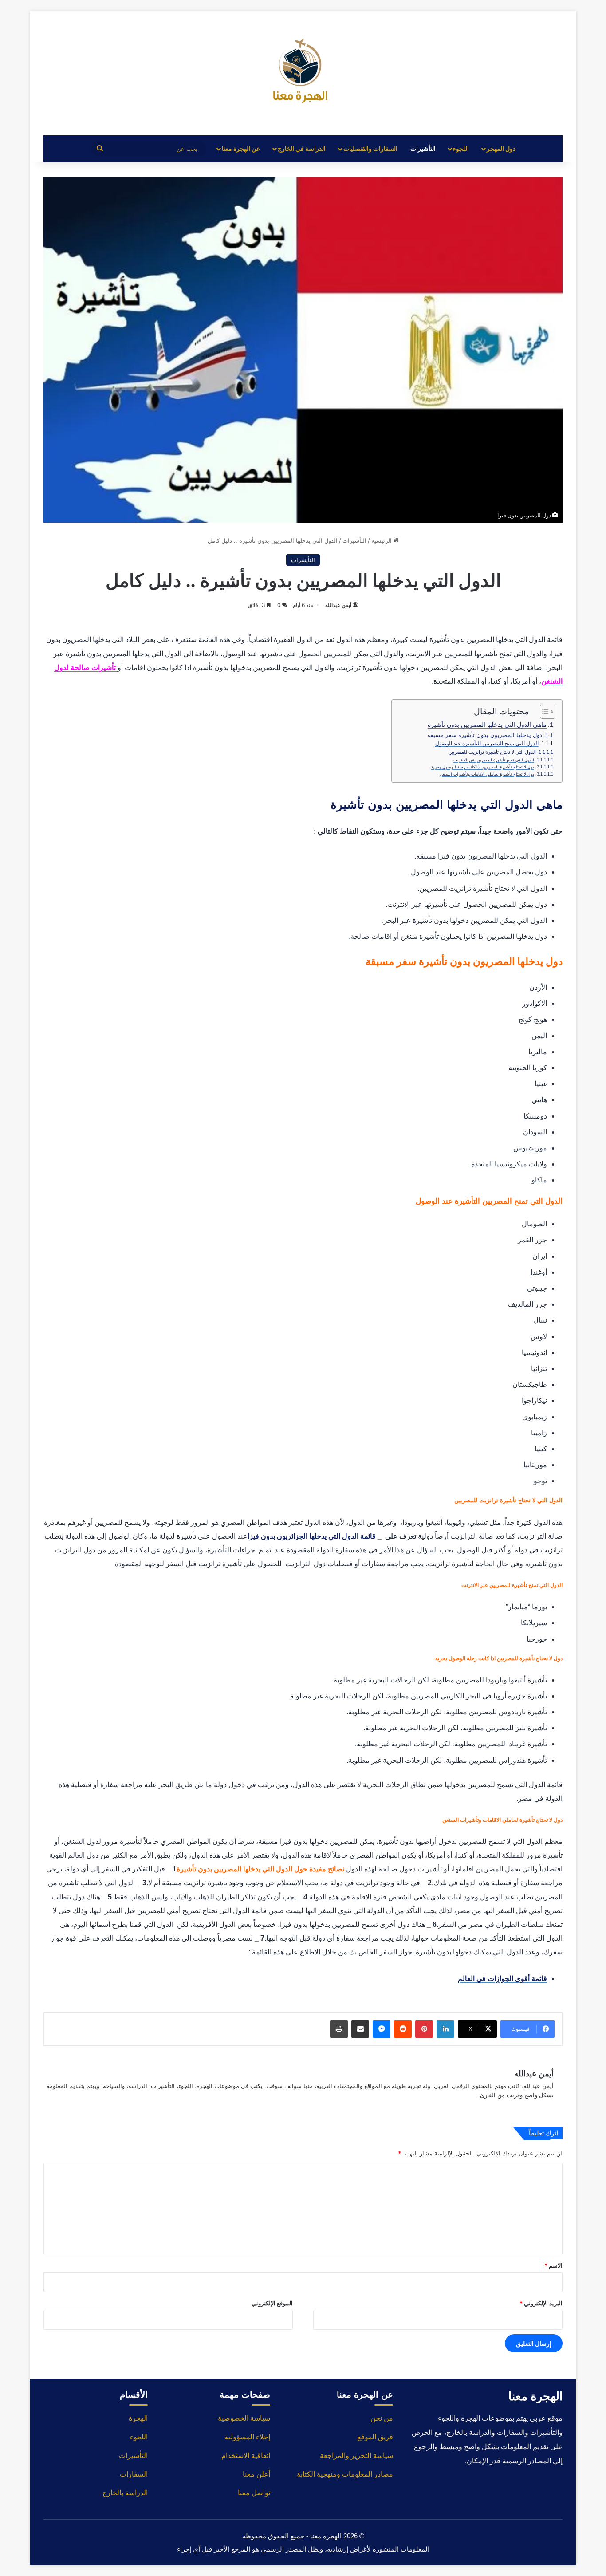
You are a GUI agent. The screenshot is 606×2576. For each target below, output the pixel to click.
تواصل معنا (254, 2493)
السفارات (134, 2474)
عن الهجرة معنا (241, 148)
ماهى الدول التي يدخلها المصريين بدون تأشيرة (487, 725)
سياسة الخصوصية (244, 2418)
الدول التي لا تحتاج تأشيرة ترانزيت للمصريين (492, 752)
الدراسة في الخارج (302, 148)
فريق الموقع (375, 2437)
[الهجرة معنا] (303, 73)
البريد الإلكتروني (541, 2303)
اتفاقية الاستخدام (246, 2456)
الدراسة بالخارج (125, 2493)
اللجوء (461, 148)
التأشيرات (423, 148)
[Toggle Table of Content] (543, 712)
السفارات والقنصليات (370, 148)
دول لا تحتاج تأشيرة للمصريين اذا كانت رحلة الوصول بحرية (483, 767)
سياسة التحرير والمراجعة (356, 2456)
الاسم (553, 2265)
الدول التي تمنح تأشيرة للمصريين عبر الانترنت (494, 760)
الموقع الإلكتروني (272, 2303)
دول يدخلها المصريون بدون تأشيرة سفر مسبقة (485, 735)
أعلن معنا (256, 2474)
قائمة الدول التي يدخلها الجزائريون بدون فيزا (312, 1536)
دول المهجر (501, 148)
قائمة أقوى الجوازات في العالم (502, 1979)
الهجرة (138, 2418)
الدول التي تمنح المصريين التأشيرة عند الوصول (487, 743)
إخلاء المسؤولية (247, 2437)
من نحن (382, 2418)
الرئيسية (382, 540)
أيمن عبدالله (338, 605)
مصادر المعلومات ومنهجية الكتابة (345, 2474)
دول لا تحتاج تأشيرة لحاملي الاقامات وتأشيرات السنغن (487, 774)
